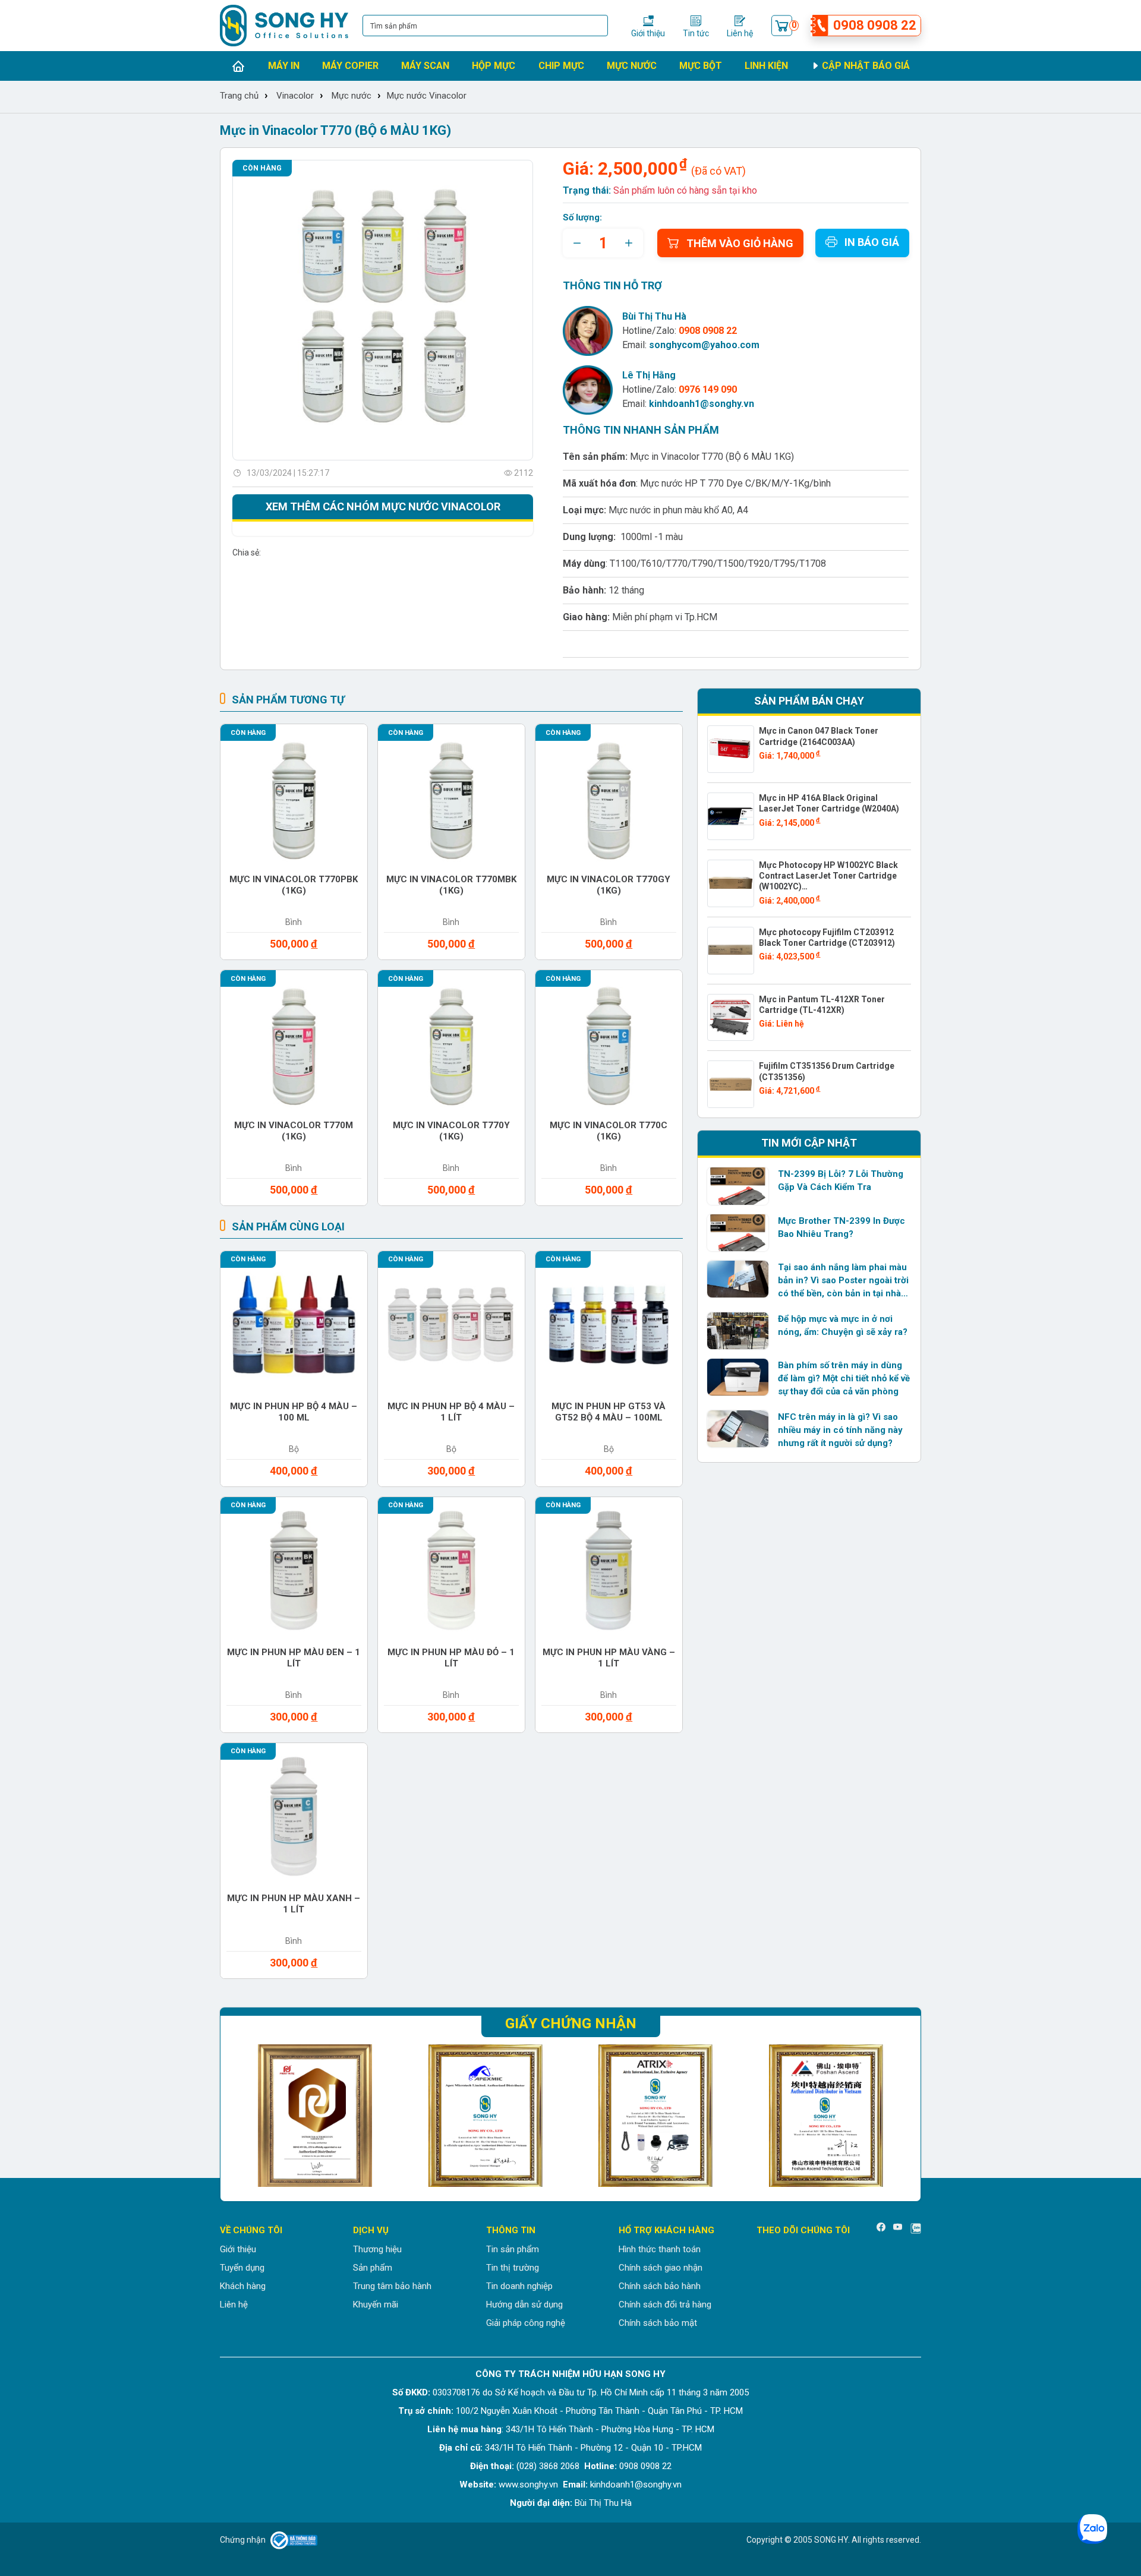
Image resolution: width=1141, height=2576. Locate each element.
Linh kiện (766, 66)
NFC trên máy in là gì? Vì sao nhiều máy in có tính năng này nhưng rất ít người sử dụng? (840, 1430)
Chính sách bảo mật (658, 2323)
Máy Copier (350, 66)
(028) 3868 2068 (548, 2466)
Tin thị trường (513, 2268)
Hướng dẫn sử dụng (524, 2304)
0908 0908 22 (645, 2466)
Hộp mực (494, 66)
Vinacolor (295, 96)
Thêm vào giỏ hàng (740, 243)
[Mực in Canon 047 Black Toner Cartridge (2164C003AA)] (731, 749)
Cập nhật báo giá (865, 66)
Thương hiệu (377, 2249)
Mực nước (632, 66)
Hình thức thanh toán (660, 2249)
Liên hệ (234, 2304)
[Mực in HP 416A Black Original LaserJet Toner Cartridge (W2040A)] (731, 816)
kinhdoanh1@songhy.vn (702, 404)
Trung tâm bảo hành (392, 2286)
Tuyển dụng (242, 2268)
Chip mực (561, 66)
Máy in (284, 66)
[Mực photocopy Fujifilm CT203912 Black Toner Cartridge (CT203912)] (731, 951)
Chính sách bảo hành (660, 2286)
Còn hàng (262, 168)
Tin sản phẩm (513, 2249)
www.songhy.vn (528, 2485)
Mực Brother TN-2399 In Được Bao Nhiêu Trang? (841, 1227)
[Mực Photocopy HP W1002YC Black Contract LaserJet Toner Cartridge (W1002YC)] (731, 883)
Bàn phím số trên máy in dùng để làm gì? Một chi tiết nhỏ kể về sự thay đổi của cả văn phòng (844, 1378)
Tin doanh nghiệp (519, 2286)
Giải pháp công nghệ (526, 2323)
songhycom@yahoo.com (704, 345)
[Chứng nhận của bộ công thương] (294, 2540)
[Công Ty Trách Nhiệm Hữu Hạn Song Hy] (284, 26)
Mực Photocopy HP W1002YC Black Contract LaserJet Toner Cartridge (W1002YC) (828, 876)
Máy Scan (425, 66)
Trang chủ (239, 96)
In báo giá (872, 242)
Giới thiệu (238, 2249)
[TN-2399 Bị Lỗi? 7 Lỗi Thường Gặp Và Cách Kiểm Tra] (738, 1186)
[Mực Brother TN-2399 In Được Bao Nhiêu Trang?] (738, 1233)
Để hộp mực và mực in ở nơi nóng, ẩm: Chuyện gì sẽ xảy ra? (843, 1325)
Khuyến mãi (376, 2304)
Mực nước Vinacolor (427, 96)
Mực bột (701, 66)
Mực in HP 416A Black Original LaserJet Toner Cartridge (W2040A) (829, 803)
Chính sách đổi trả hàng (665, 2304)
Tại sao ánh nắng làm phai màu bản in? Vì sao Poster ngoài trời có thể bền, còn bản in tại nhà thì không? (843, 1281)
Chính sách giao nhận (661, 2268)
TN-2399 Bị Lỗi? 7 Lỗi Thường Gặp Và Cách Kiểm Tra (841, 1180)
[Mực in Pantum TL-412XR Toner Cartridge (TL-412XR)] (731, 1018)
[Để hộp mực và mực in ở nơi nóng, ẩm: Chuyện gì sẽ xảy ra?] (738, 1331)
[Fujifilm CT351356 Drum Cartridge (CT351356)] (731, 1084)
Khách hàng (243, 2286)
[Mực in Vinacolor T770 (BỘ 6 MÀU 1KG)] (383, 310)
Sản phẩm (373, 2268)
